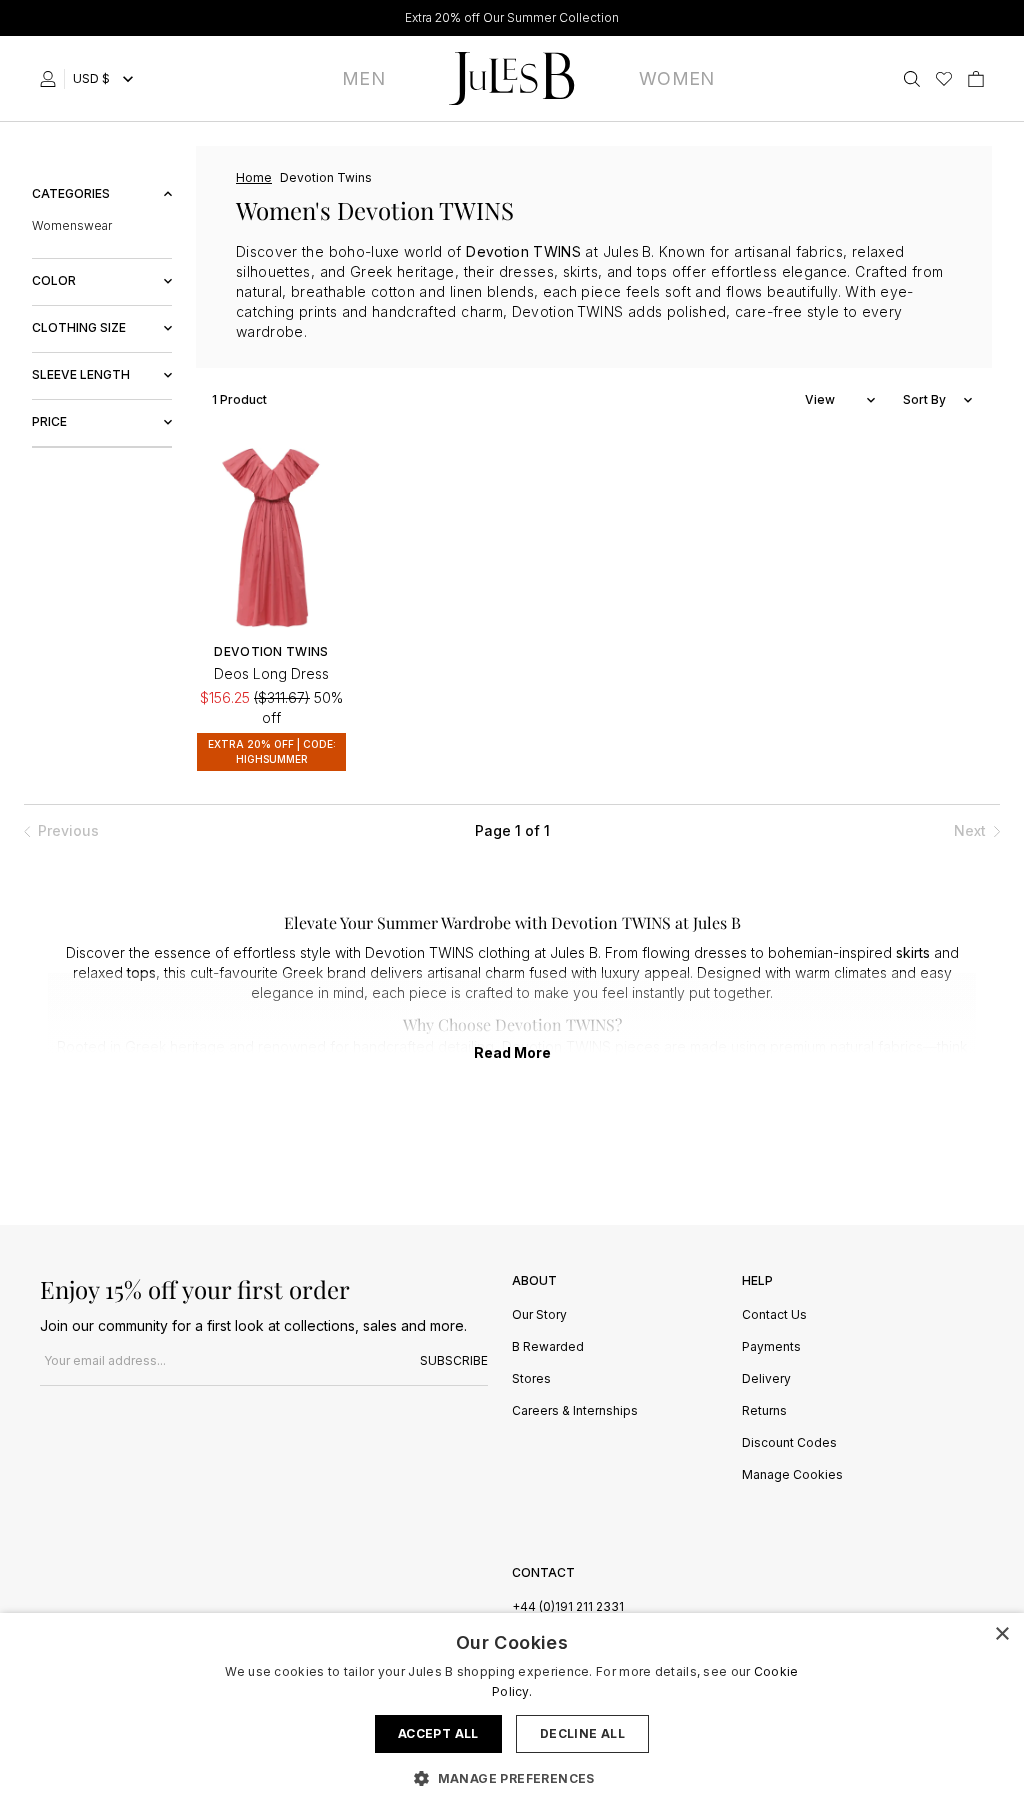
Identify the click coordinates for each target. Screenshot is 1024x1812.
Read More (512, 1052)
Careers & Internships (575, 1411)
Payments (771, 1347)
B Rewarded (548, 1347)
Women (677, 78)
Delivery (766, 1379)
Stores (531, 1379)
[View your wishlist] (944, 79)
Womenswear (72, 225)
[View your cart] (976, 79)
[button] (512, 1778)
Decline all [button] (582, 1733)
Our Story (539, 1315)
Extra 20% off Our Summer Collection (512, 17)
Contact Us (774, 1315)
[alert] (512, 1712)
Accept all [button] (438, 1733)
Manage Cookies (792, 1475)
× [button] (1001, 1634)
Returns (764, 1411)
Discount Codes (789, 1443)
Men (363, 78)
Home (254, 177)
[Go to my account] (52, 79)
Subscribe (454, 1360)
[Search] (912, 79)
